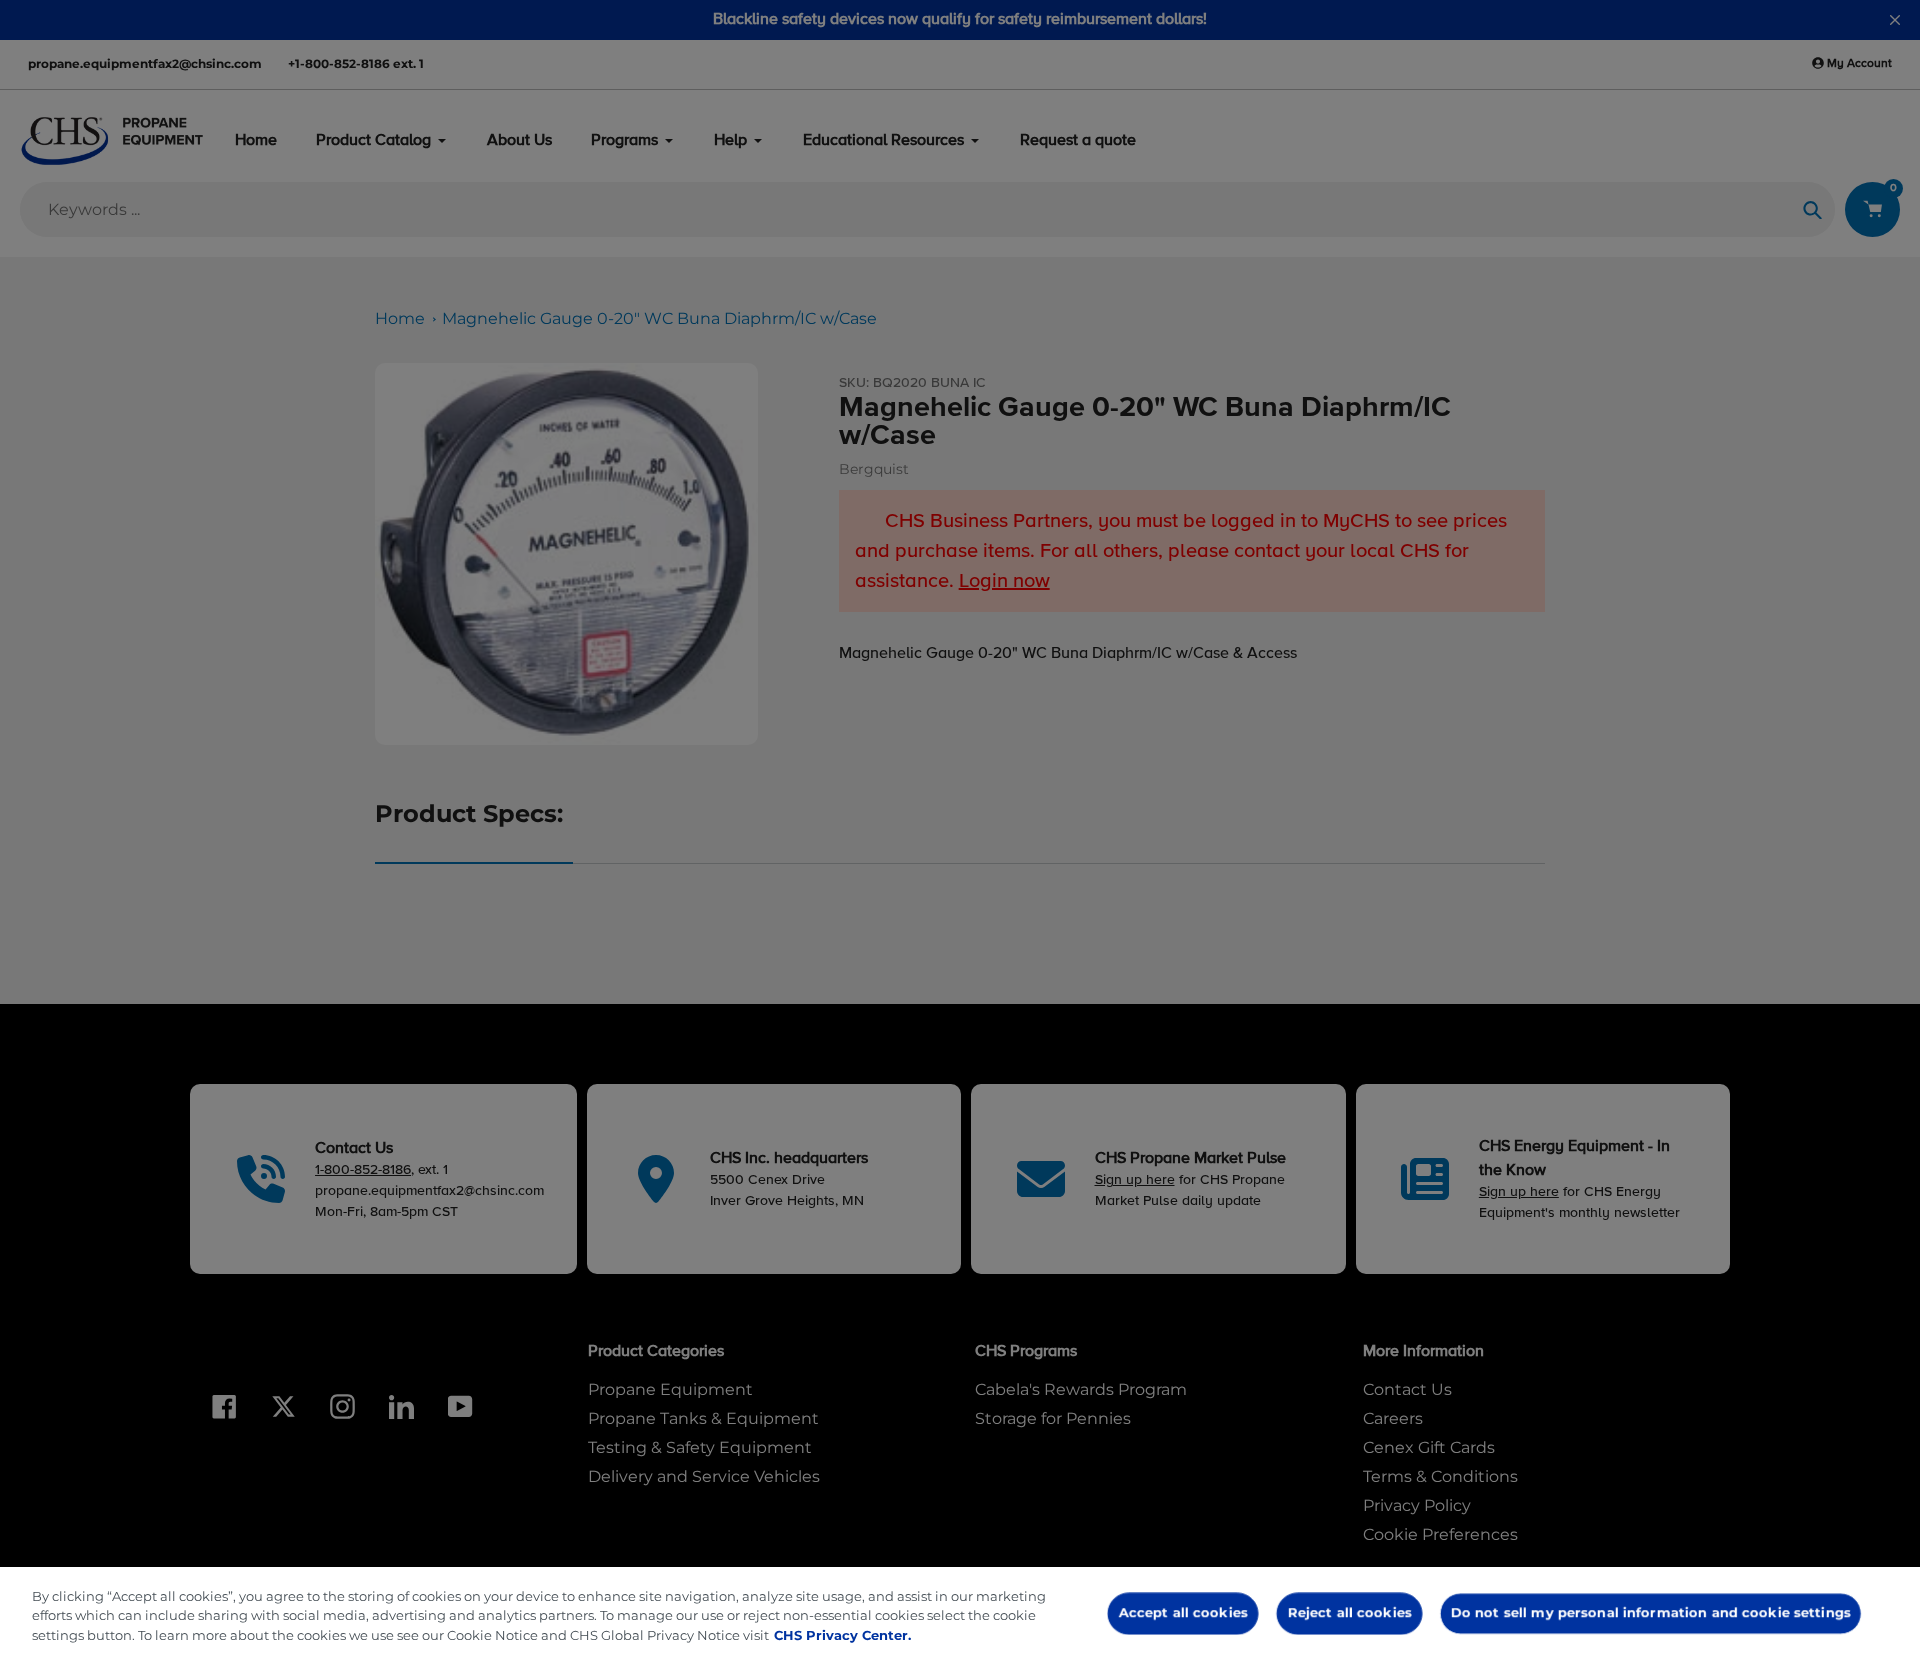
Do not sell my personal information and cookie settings (1651, 1612)
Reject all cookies (1349, 1612)
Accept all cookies (1183, 1612)
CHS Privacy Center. (842, 1635)
